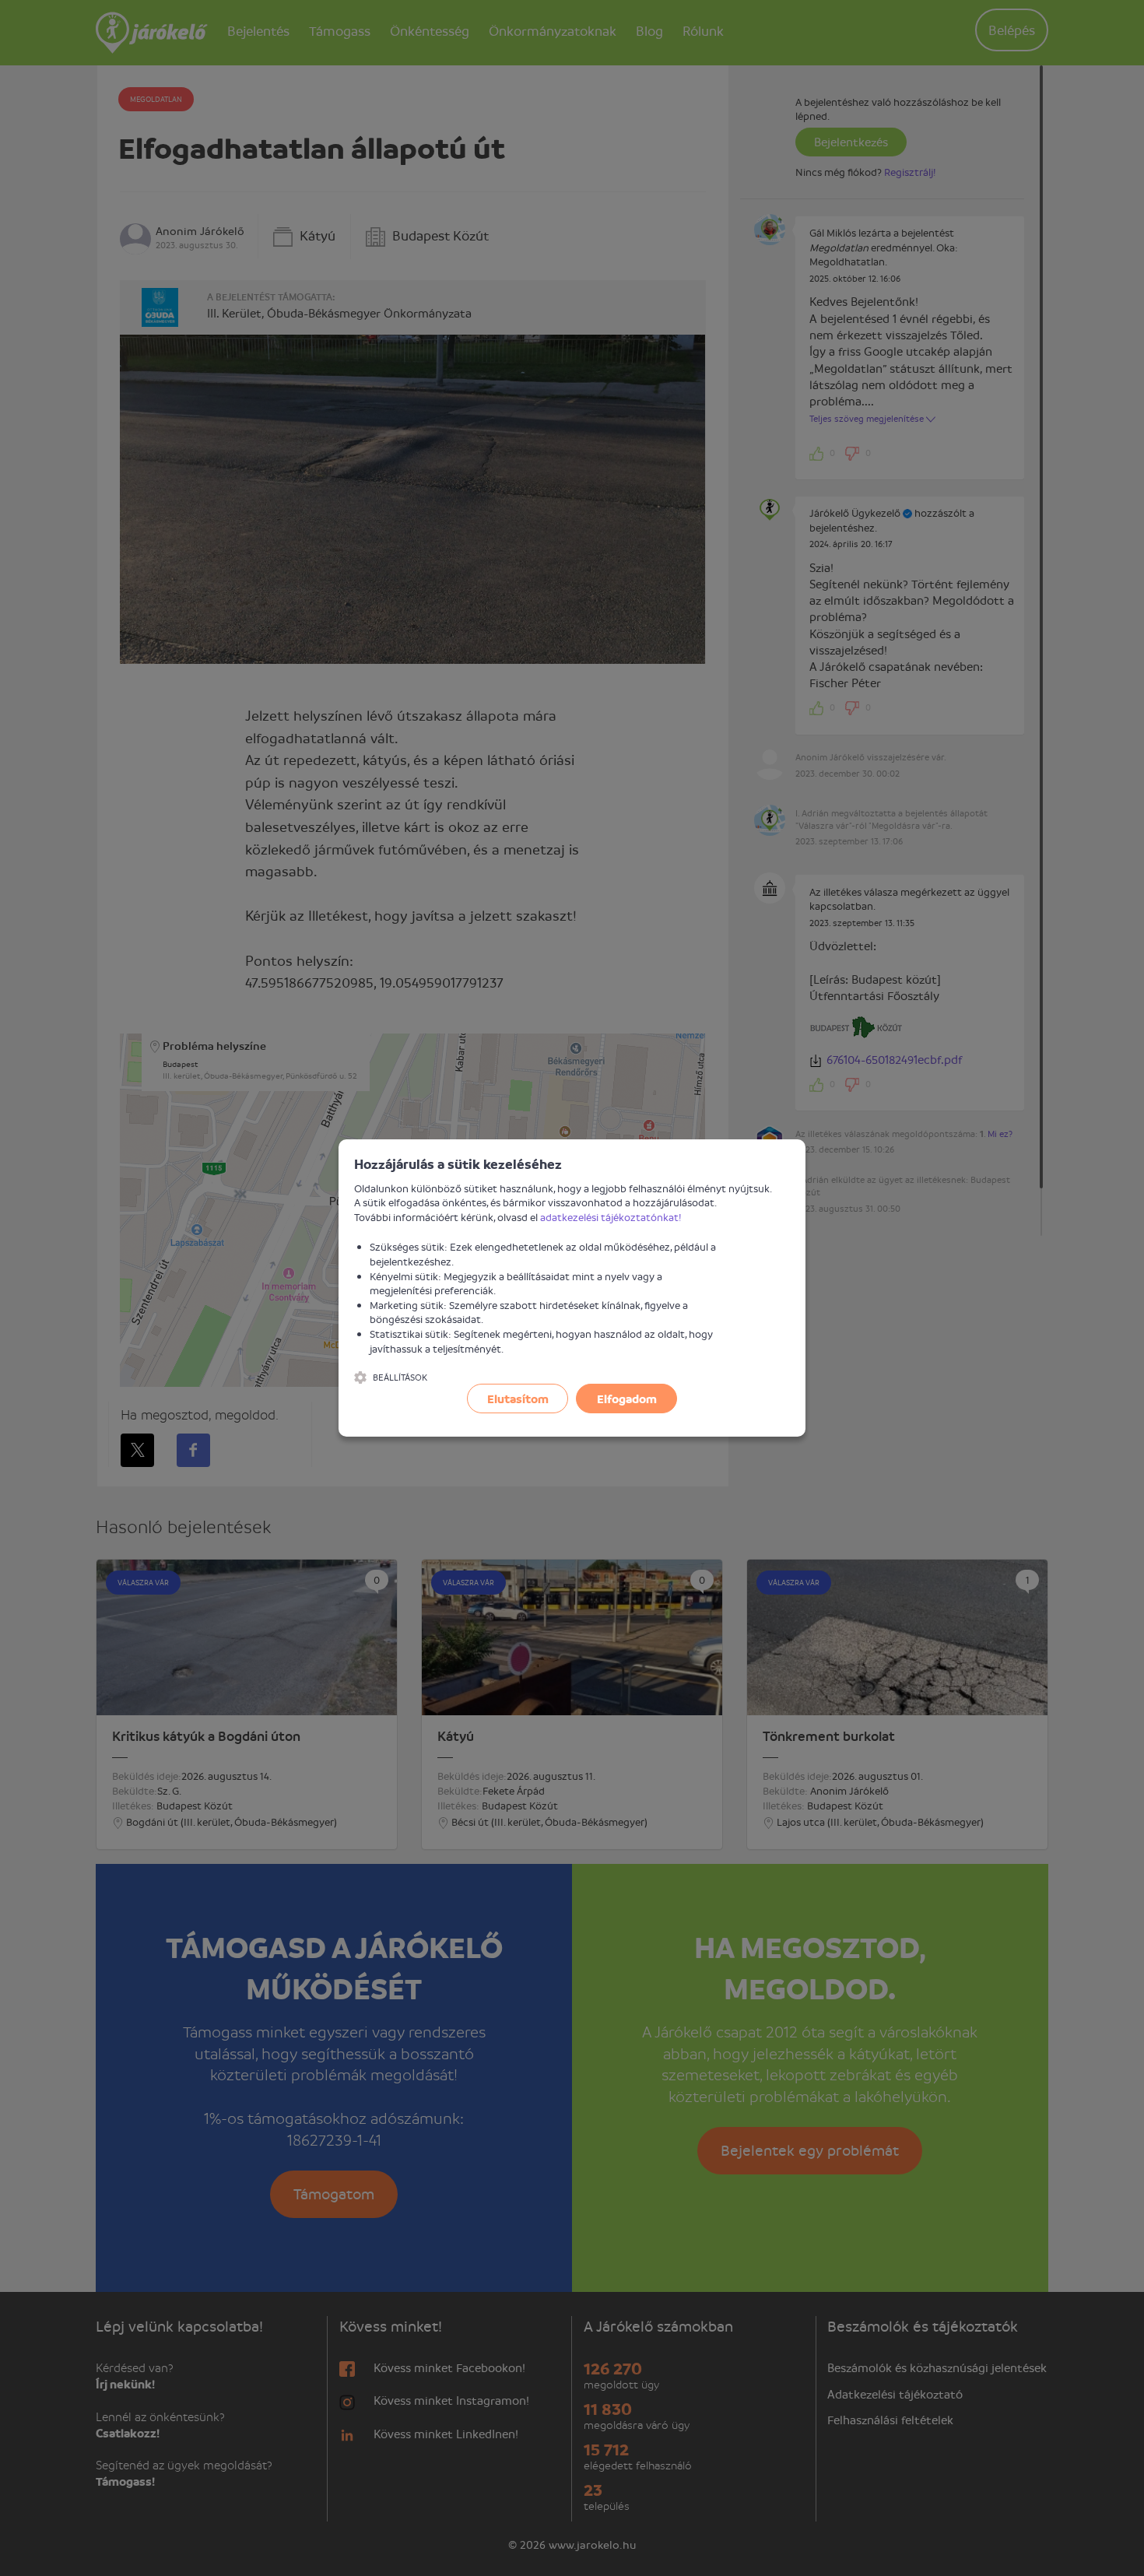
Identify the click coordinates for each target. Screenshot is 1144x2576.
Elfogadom (627, 1399)
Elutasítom (518, 1399)
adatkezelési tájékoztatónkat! (611, 1217)
